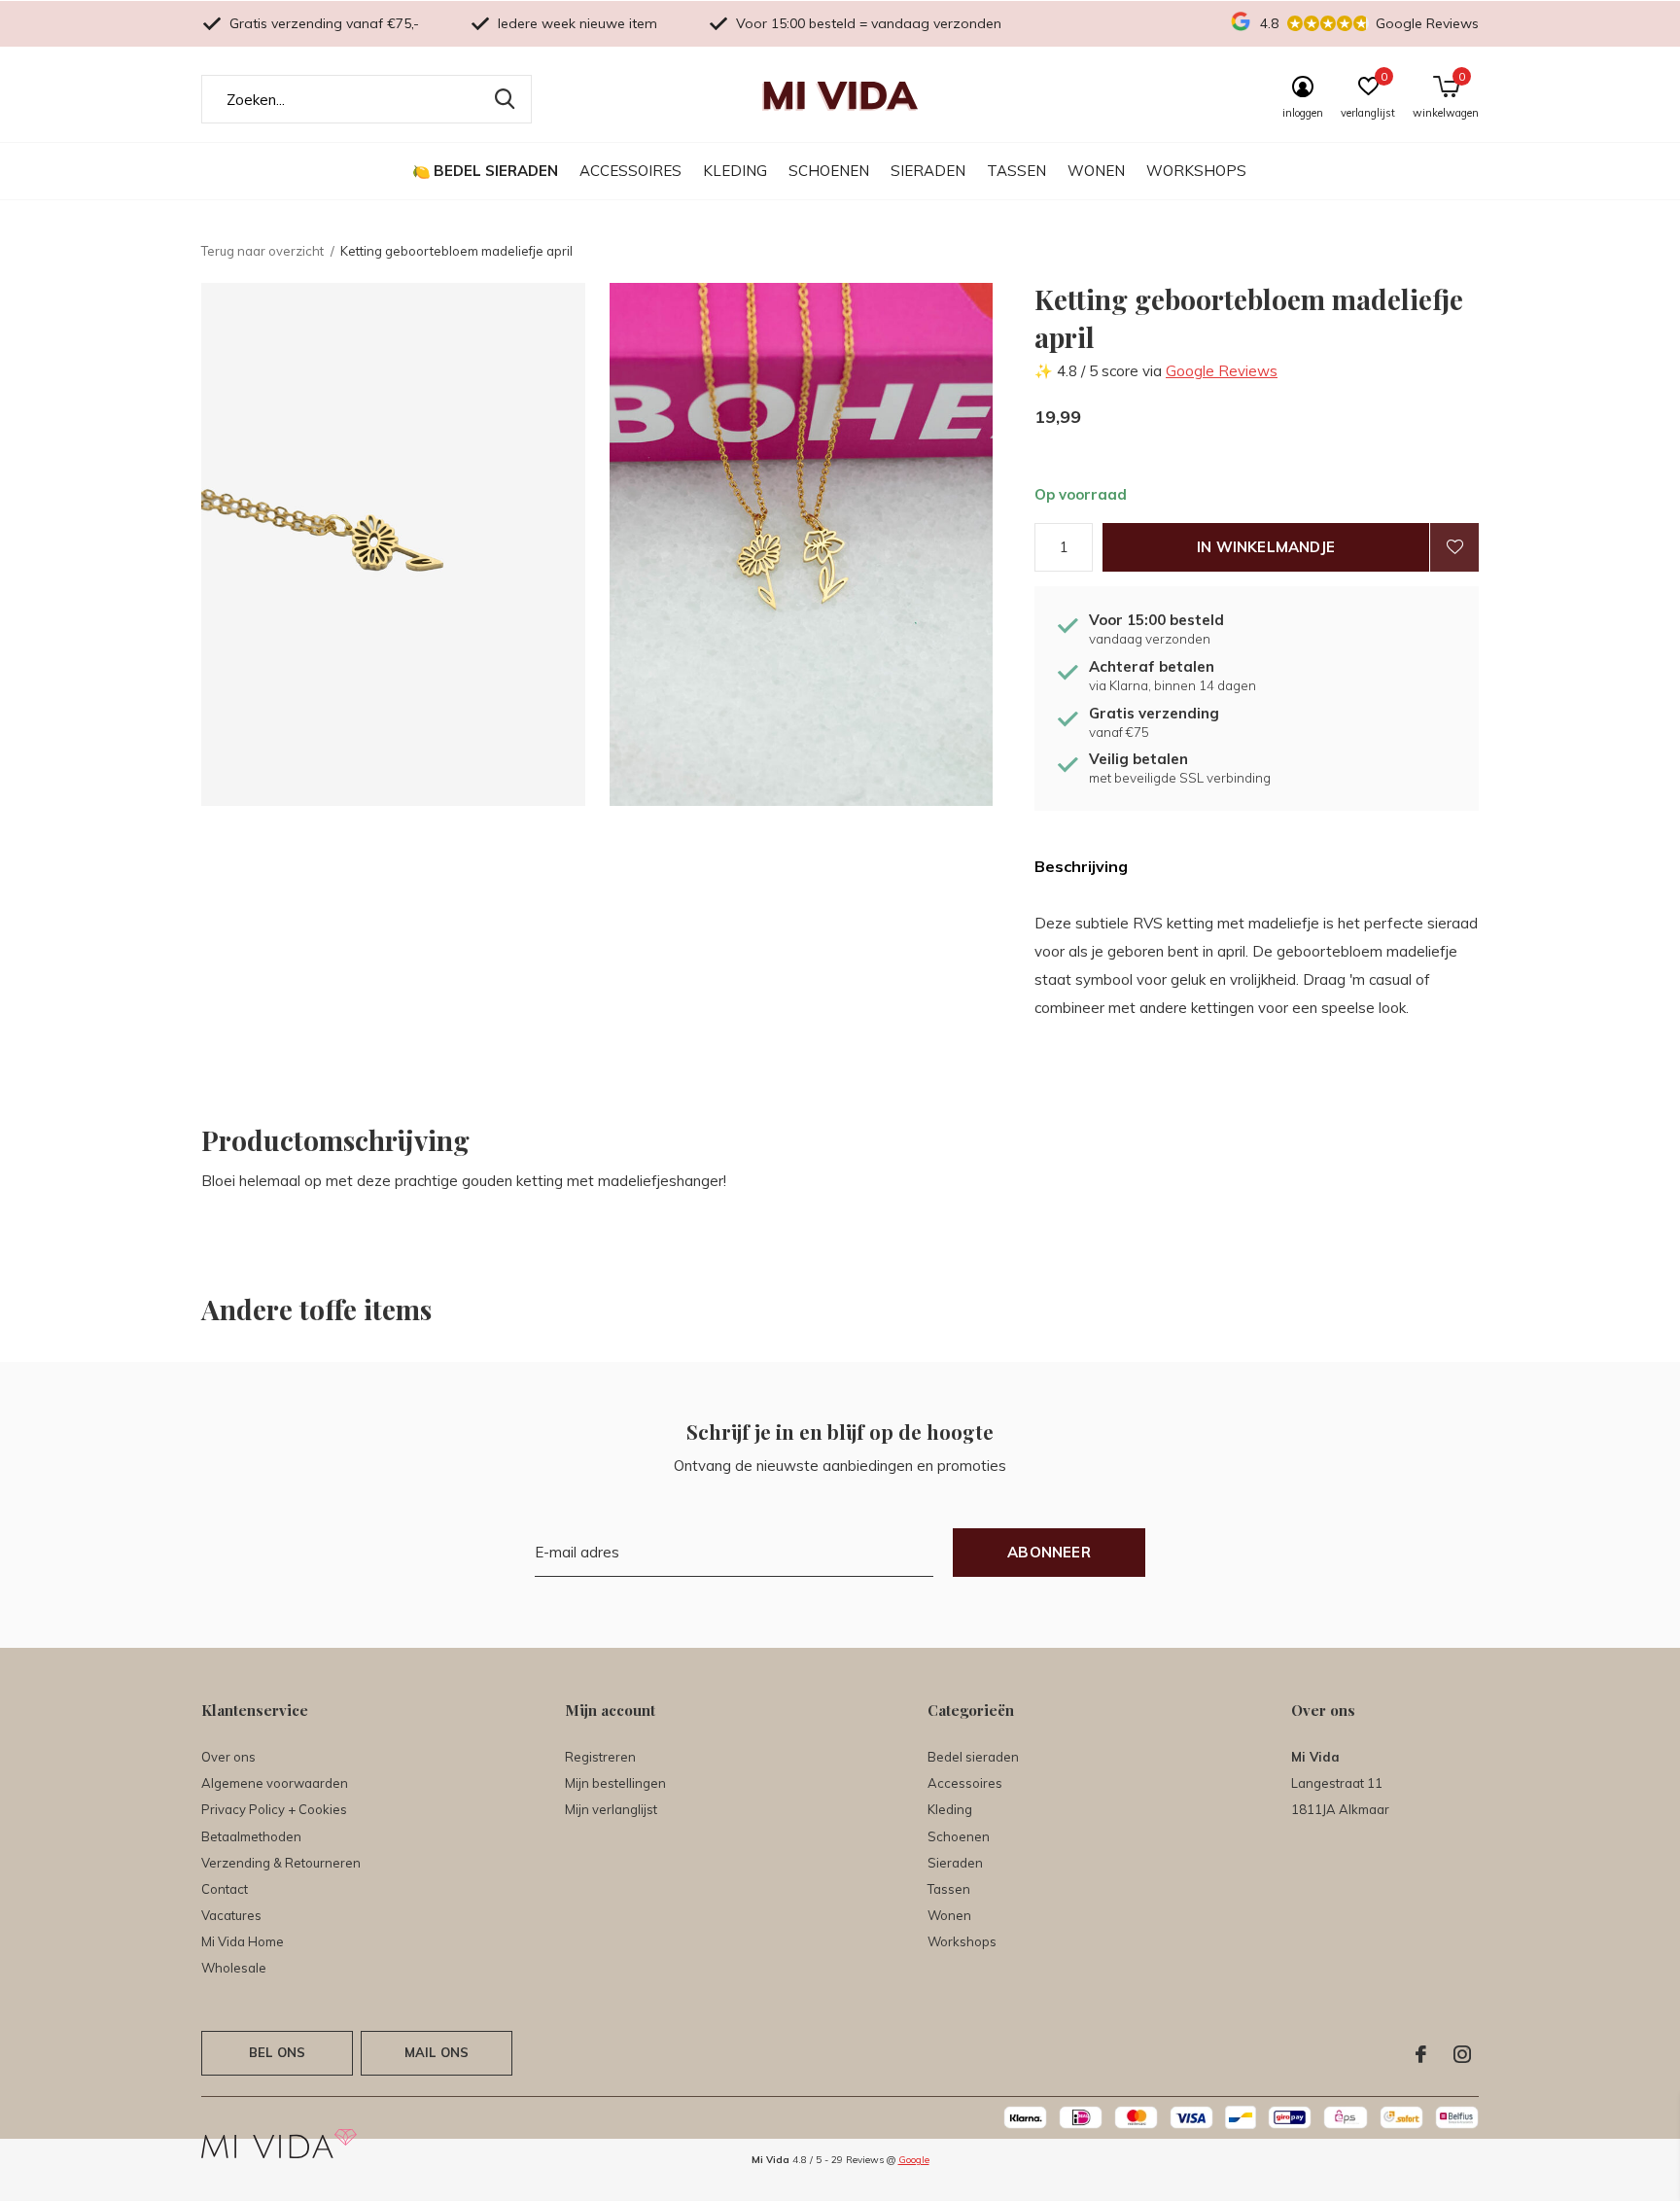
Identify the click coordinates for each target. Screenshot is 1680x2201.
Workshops (1196, 171)
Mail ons (437, 2052)
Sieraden (928, 171)
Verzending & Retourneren (281, 1863)
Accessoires (630, 171)
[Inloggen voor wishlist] (1454, 547)
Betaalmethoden (251, 1836)
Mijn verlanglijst (611, 1809)
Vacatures (231, 1915)
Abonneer (1049, 1552)
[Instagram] (1462, 2054)
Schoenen (829, 171)
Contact (225, 1889)
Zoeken (505, 99)
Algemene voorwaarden (275, 1783)
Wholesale (234, 1968)
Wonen (1096, 171)
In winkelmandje (1266, 547)
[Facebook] (1421, 2054)
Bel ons (277, 2052)
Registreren (600, 1757)
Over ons (228, 1757)
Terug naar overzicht (262, 251)
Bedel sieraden (496, 171)
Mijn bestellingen (615, 1783)
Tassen (1016, 171)
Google (914, 2160)
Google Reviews (1222, 371)
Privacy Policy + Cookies (274, 1809)
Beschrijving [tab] (1081, 866)
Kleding (735, 171)
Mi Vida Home (243, 1941)
